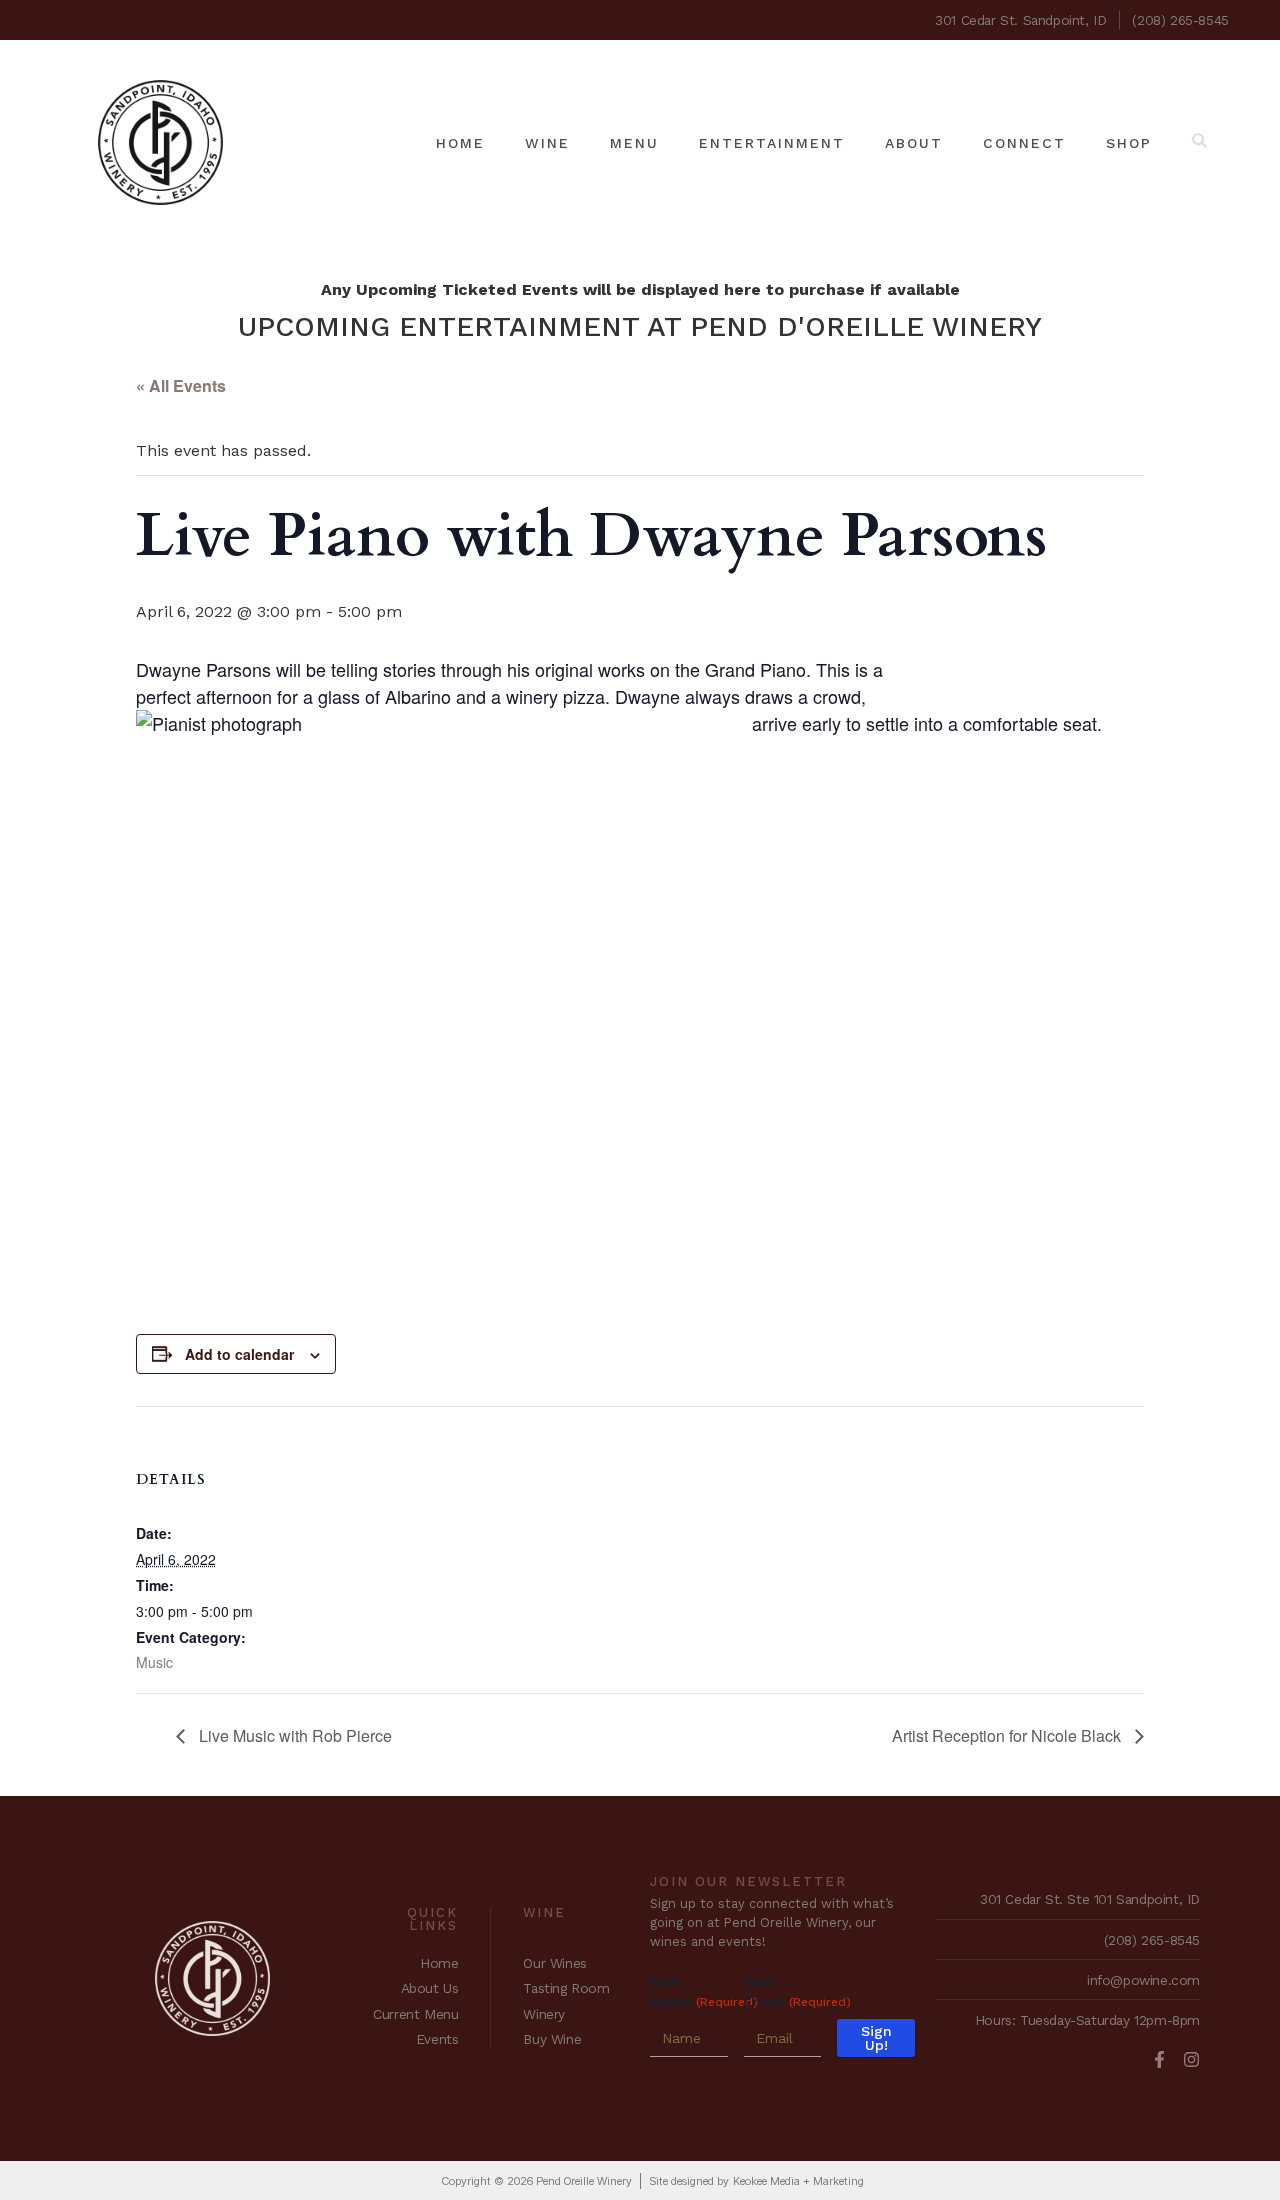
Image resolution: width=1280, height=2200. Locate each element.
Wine (547, 143)
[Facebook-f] (1159, 2059)
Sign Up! (876, 2038)
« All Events (181, 385)
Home (460, 143)
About (914, 143)
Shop (1129, 143)
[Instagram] (1191, 2059)
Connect (1024, 143)
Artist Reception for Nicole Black (1008, 1735)
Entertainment (772, 143)
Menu (634, 143)
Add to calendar (239, 1354)
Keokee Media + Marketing (798, 2181)
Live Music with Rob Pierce (293, 1735)
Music (154, 1662)
